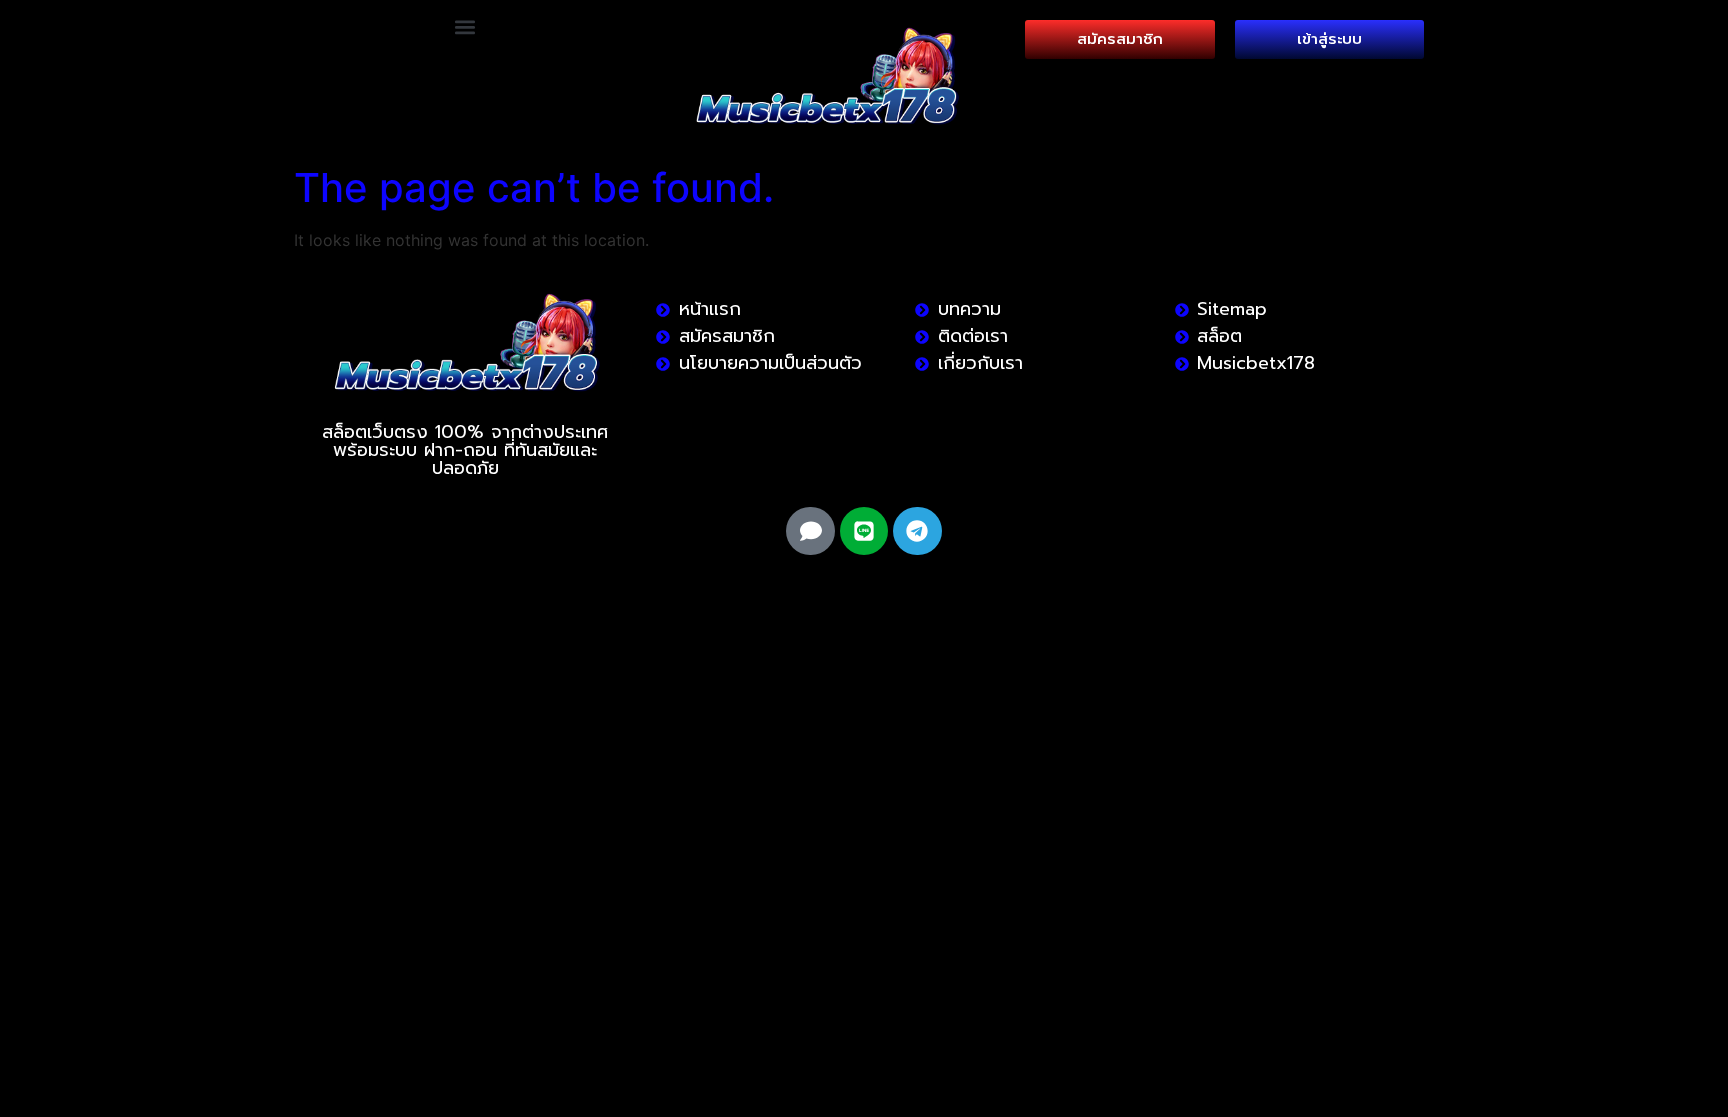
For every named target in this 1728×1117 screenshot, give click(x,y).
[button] (465, 26)
